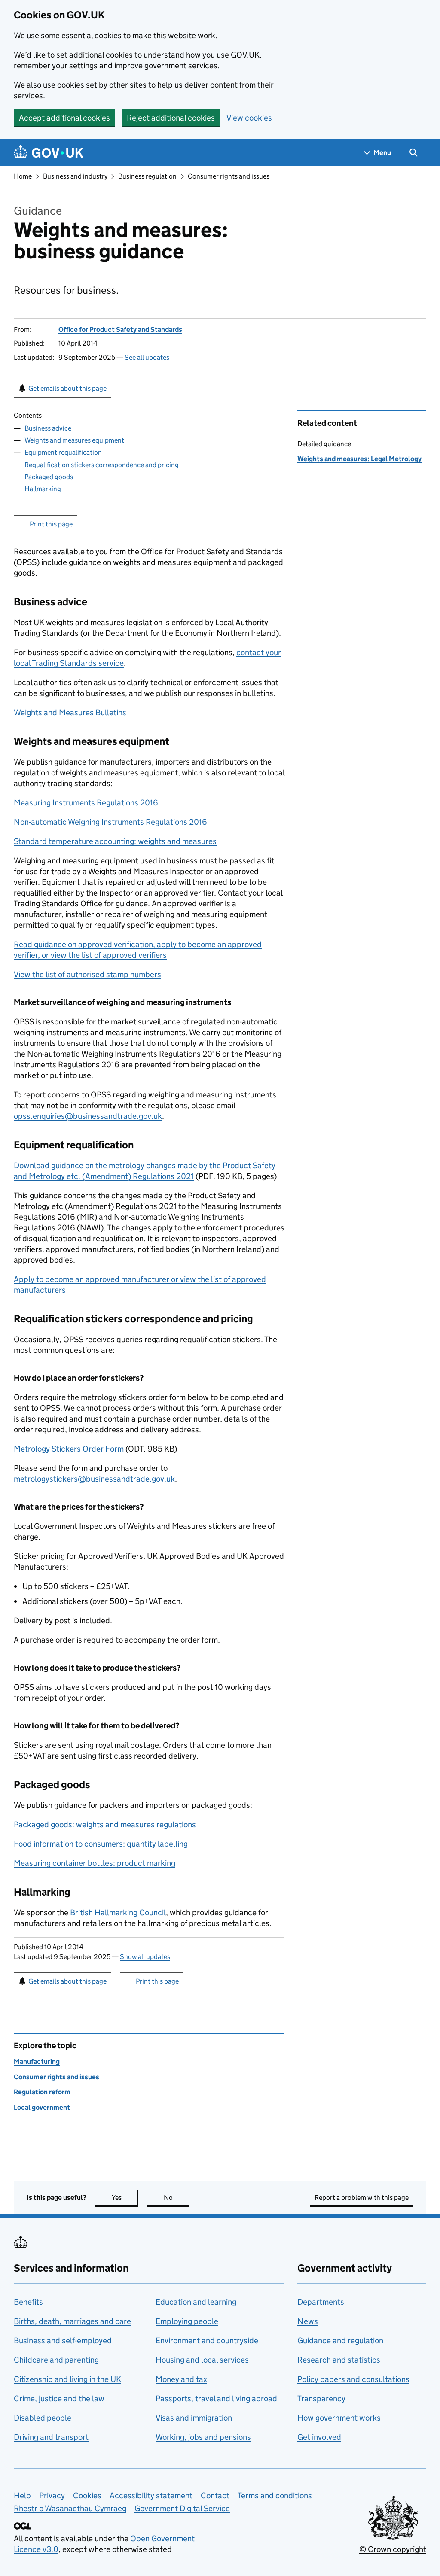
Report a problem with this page (362, 2198)
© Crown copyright (393, 2549)
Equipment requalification (63, 452)
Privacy (52, 2495)
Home (23, 176)
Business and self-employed (63, 2341)
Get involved (319, 2437)
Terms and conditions (275, 2495)
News (308, 2321)
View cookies (249, 118)
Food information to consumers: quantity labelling (101, 1844)
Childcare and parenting (56, 2360)
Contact (215, 2495)
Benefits (28, 2302)
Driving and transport (51, 2437)
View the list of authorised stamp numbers (87, 974)
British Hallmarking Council (118, 1912)
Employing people (187, 2321)
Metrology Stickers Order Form (69, 1449)
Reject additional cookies (171, 118)
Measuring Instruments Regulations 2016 (86, 803)
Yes (125, 2198)
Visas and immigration (194, 2418)
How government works (339, 2418)
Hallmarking (43, 489)
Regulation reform (42, 2092)
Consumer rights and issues (229, 176)
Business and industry (75, 176)
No (177, 2198)
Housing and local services (202, 2360)
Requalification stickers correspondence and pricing (102, 465)
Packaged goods (49, 477)
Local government (42, 2107)
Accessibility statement (151, 2495)
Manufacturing (37, 2061)
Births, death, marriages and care (72, 2321)
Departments (321, 2302)
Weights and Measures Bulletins (70, 712)
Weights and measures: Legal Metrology (359, 459)
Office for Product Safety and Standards (120, 330)
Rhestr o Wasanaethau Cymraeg (70, 2508)
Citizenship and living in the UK (67, 2379)
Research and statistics (339, 2360)
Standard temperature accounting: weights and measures (115, 841)
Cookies (87, 2495)
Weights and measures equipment (74, 440)
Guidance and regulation (340, 2341)
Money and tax (181, 2379)
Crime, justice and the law (59, 2398)
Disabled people (43, 2418)
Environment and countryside (207, 2341)
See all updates (147, 357)
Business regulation (147, 176)
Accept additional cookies (64, 118)
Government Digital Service (182, 2508)
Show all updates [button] (145, 1957)
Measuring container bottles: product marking (95, 1863)
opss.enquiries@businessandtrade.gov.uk (88, 1116)
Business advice (48, 428)
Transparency (321, 2398)
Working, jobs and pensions (203, 2437)
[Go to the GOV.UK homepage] (49, 153)
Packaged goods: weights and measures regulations (105, 1824)
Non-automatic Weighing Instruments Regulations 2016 (110, 822)
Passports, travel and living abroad (216, 2398)
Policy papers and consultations (353, 2379)
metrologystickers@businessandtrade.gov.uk (94, 1479)
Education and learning (196, 2302)
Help (22, 2495)
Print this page (51, 524)
